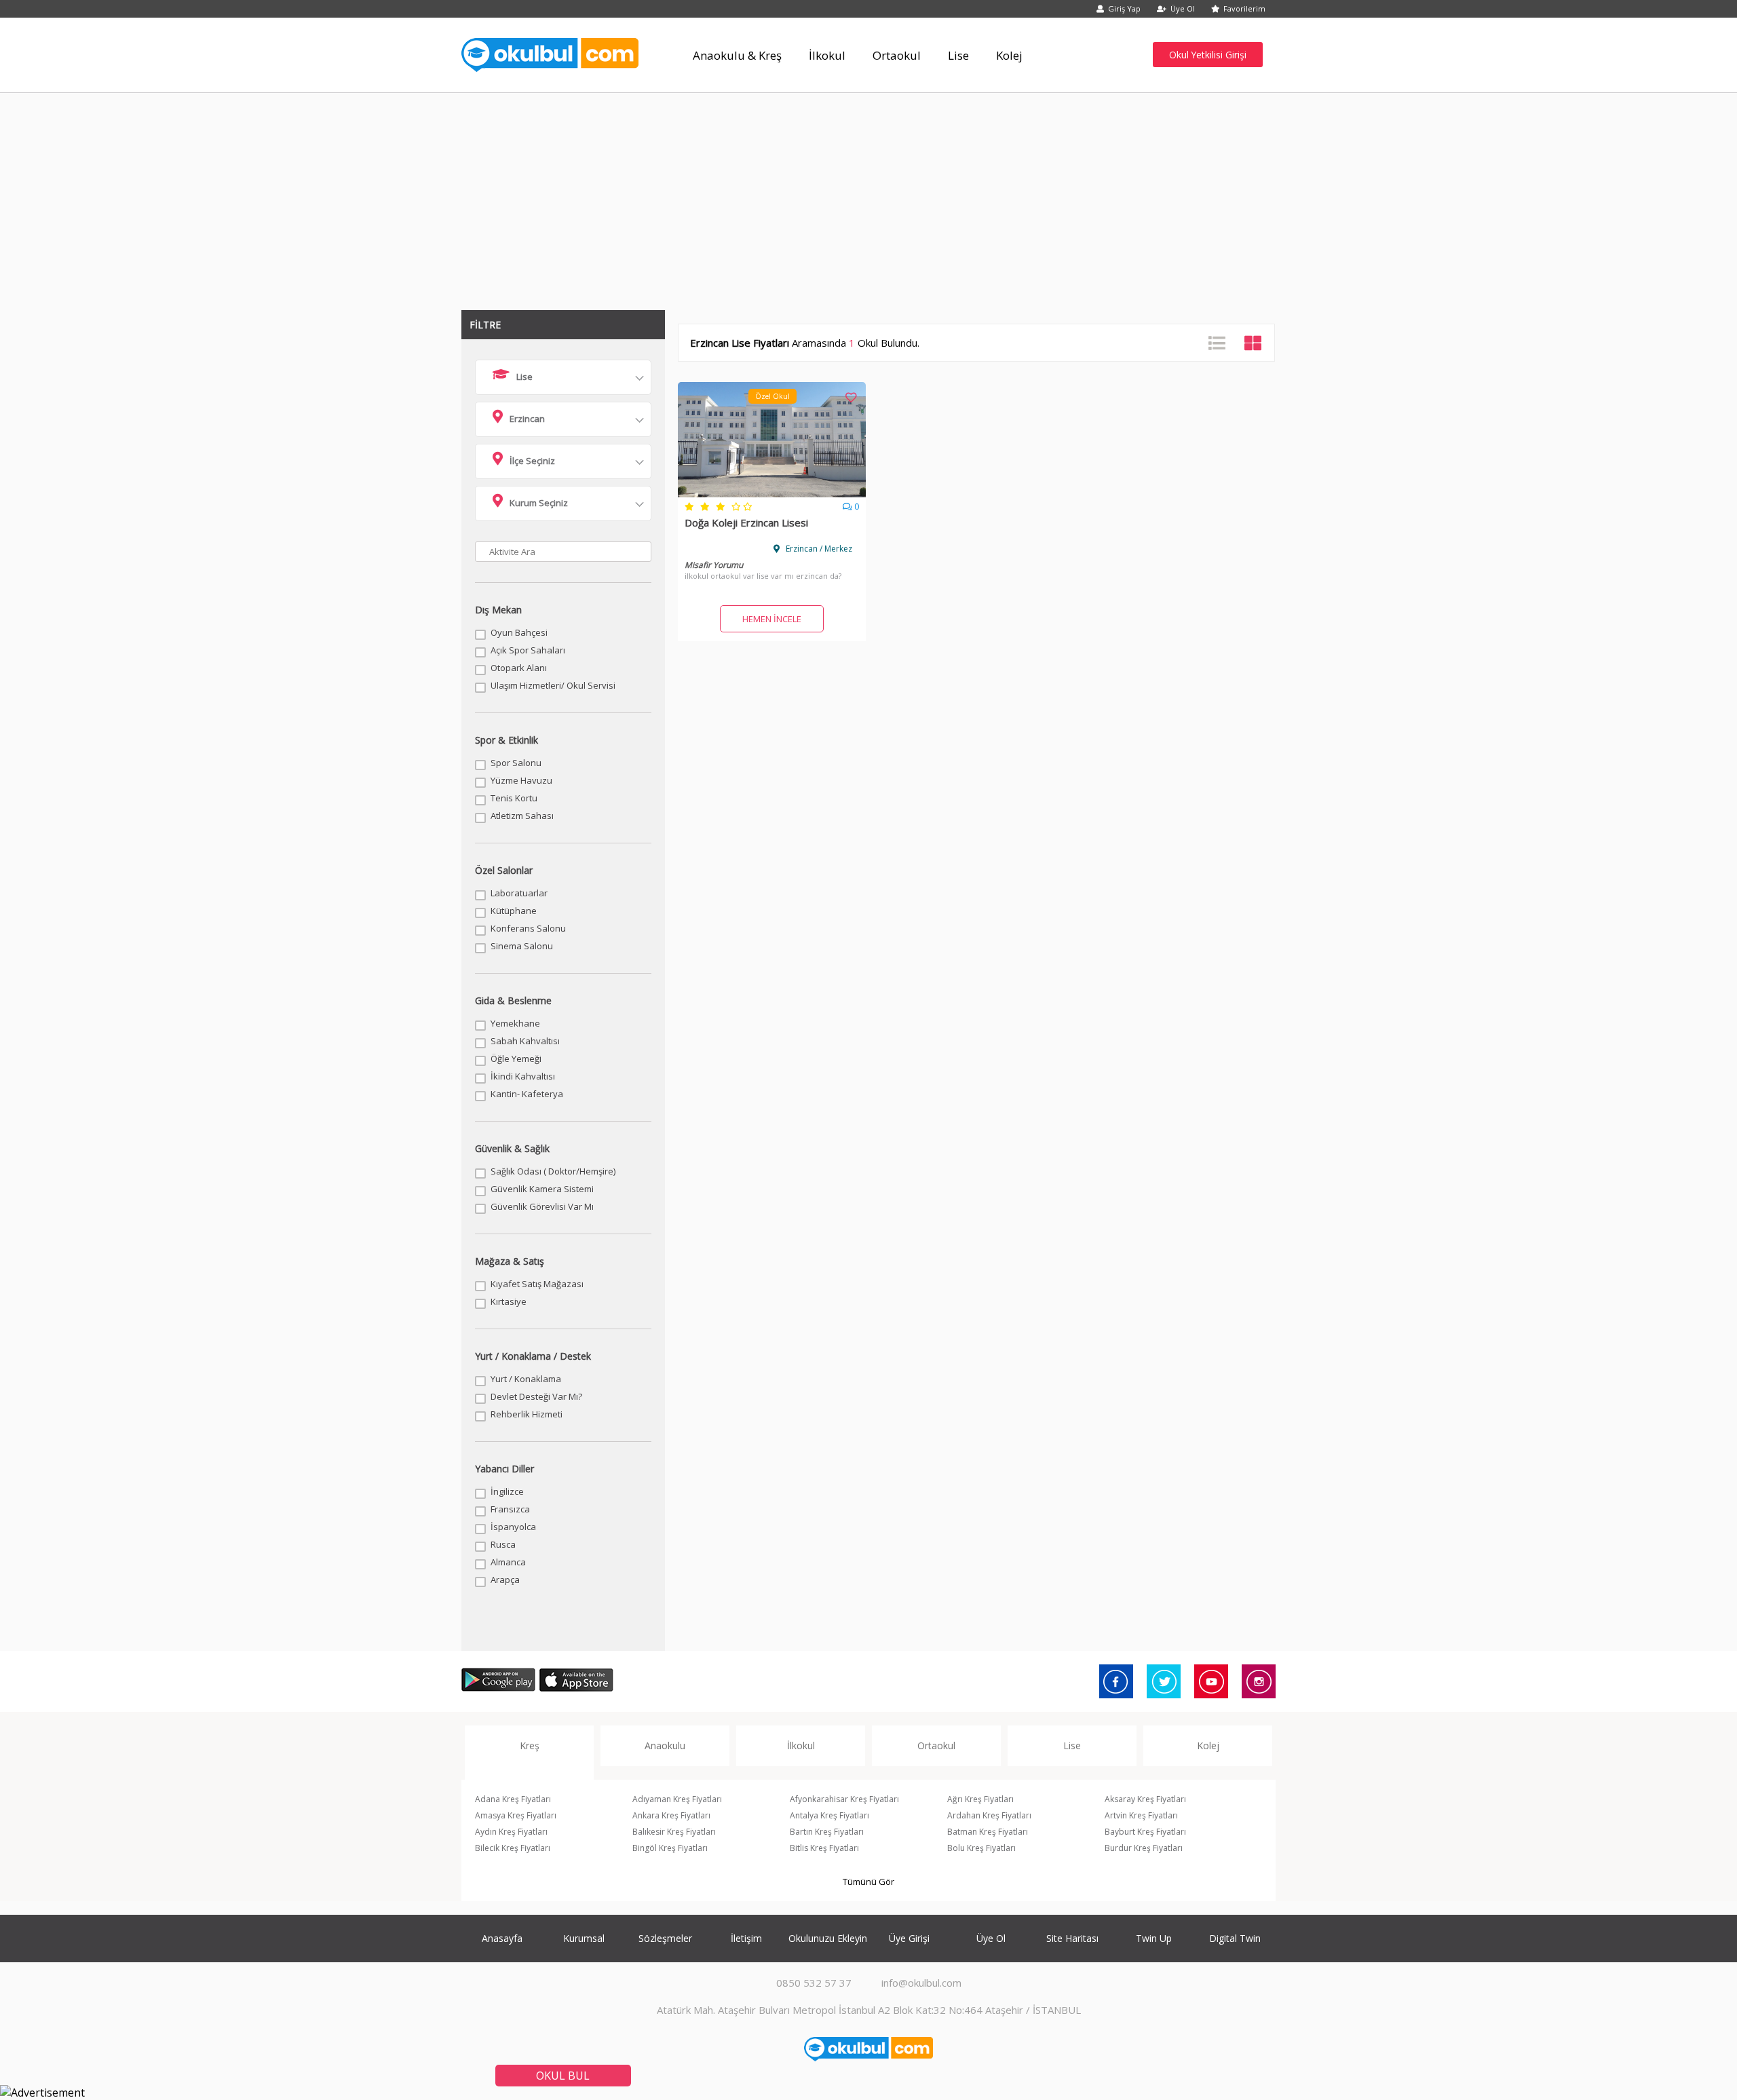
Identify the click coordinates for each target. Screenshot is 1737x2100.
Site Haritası (1072, 1938)
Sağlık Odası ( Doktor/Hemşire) (553, 1171)
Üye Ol (1183, 8)
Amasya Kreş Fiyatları (516, 1815)
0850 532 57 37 (814, 1983)
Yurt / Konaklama (526, 1379)
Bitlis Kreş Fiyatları (824, 1848)
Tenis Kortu (514, 798)
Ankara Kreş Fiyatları (671, 1815)
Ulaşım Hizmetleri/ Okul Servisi (553, 685)
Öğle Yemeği (516, 1058)
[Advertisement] (868, 195)
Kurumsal (584, 1938)
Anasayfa (502, 1938)
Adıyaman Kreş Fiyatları (677, 1799)
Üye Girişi (909, 1938)
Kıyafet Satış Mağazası (537, 1284)
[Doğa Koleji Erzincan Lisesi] (772, 493)
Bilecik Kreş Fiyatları (513, 1848)
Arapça (505, 1580)
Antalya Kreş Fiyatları (829, 1815)
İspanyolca (513, 1527)
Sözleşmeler (665, 1938)
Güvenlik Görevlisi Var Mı (542, 1206)
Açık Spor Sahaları (528, 650)
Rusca (503, 1544)
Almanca (508, 1562)
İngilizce (507, 1491)
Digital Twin (1235, 1938)
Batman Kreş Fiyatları (988, 1832)
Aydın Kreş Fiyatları (511, 1832)
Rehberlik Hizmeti (527, 1414)
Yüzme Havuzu (521, 780)
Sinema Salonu (522, 946)
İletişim (746, 1938)
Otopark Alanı (519, 668)
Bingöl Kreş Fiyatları (670, 1848)
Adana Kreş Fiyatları (513, 1799)
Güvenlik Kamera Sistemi (542, 1189)
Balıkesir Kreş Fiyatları (674, 1832)
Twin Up (1154, 1938)
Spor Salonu (516, 763)
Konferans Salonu (528, 928)
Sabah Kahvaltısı (525, 1041)
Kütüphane (514, 911)
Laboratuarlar (519, 893)
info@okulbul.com (921, 1983)
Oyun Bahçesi (519, 632)
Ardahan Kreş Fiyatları (989, 1815)
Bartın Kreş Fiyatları (827, 1832)
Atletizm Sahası (522, 816)
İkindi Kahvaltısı (523, 1076)
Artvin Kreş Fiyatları (1141, 1815)
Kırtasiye (509, 1301)
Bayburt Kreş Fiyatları (1145, 1832)
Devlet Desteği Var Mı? (536, 1396)
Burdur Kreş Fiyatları (1144, 1848)
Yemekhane (515, 1023)
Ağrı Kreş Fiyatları (980, 1799)
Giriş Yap (1124, 8)
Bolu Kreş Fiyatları (981, 1848)
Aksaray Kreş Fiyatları (1145, 1799)
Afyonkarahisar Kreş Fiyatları (844, 1799)
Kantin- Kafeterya (527, 1094)
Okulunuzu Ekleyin (828, 1938)
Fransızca (510, 1509)
